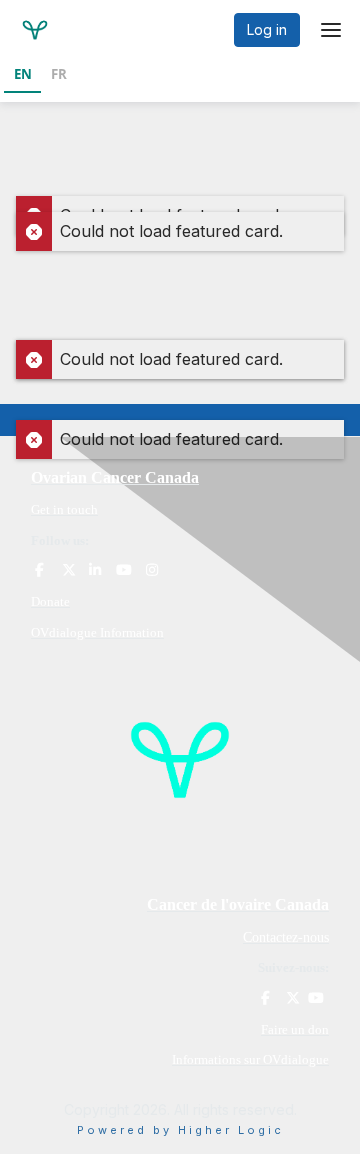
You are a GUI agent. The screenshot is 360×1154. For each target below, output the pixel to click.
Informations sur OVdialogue (250, 1059)
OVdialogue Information (97, 632)
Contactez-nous (286, 937)
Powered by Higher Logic (180, 1130)
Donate (50, 601)
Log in (267, 29)
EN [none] (23, 74)
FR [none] (59, 74)
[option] (58, 76)
